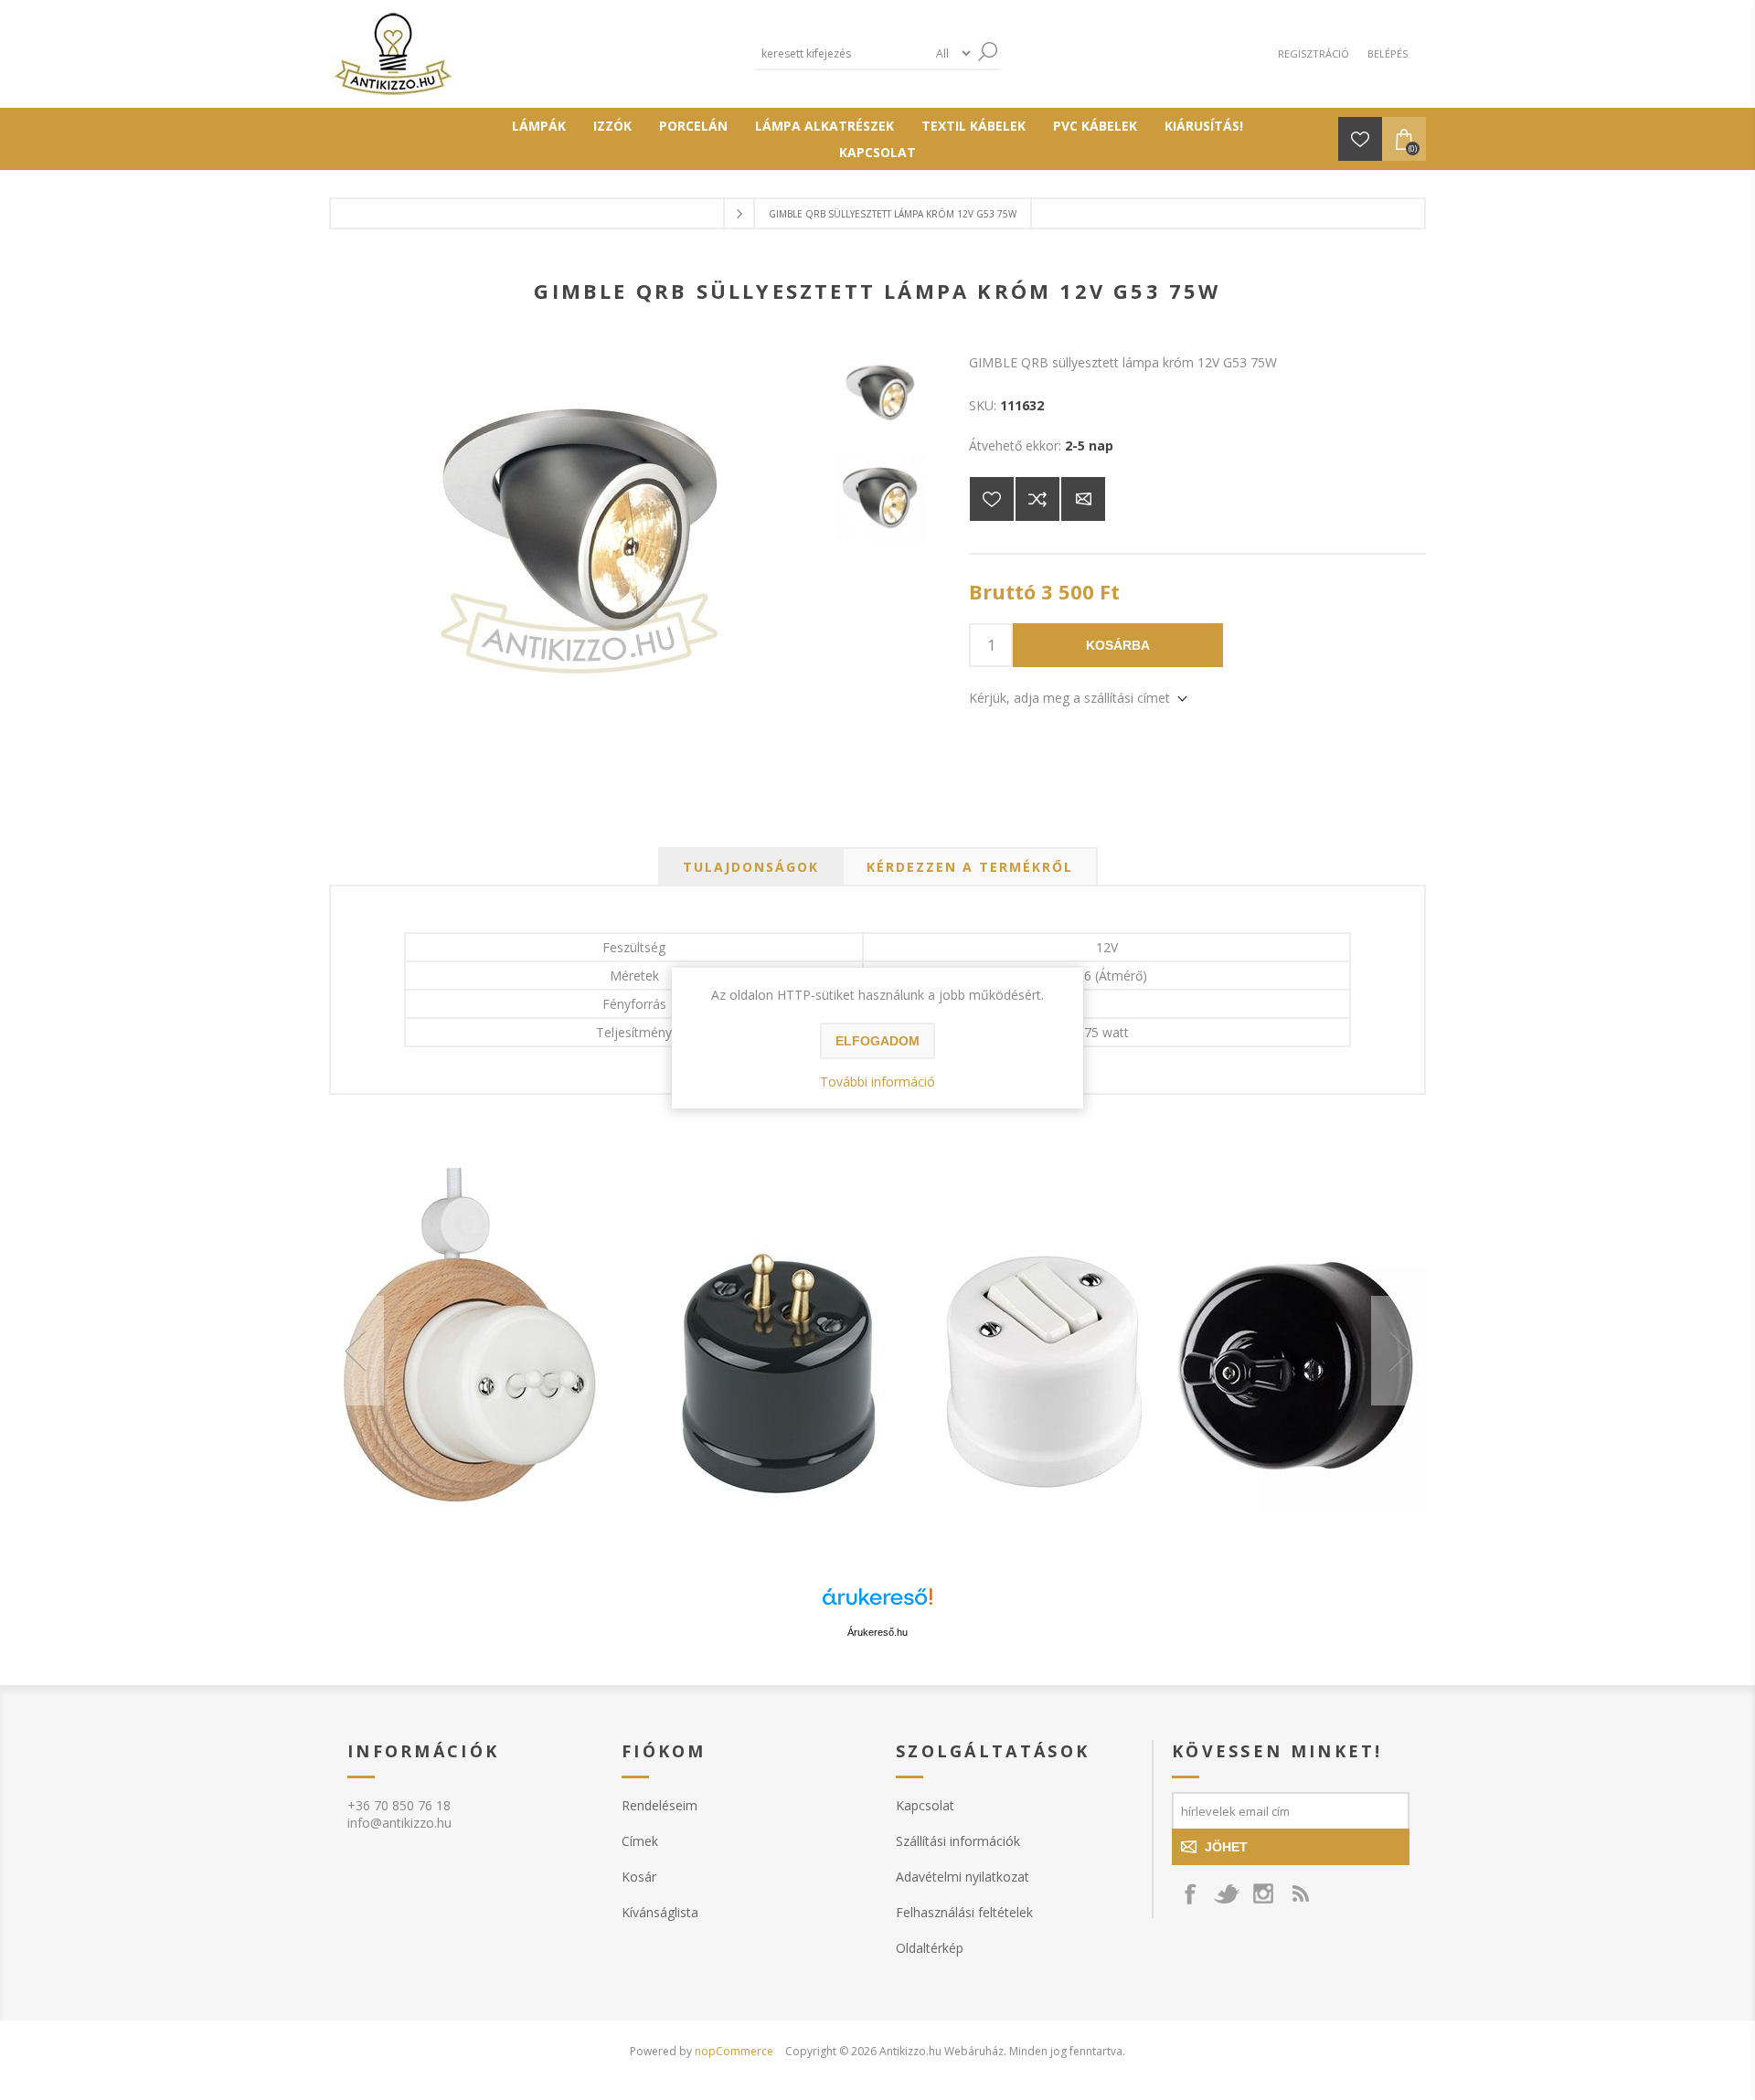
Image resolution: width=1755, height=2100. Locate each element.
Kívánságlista (660, 1912)
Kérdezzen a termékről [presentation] (970, 867)
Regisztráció (1314, 53)
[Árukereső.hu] (877, 1605)
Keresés (987, 52)
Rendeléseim (659, 1805)
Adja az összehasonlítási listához (1037, 499)
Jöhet (1226, 1847)
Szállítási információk (958, 1841)
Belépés (1388, 53)
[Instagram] (1263, 1893)
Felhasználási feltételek (964, 1912)
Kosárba (1118, 645)
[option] (877, 1351)
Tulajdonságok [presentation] (751, 867)
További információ (877, 1082)
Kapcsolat (925, 1805)
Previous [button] (356, 1351)
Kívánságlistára (992, 499)
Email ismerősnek (1083, 499)
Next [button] (1399, 1351)
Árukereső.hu (877, 1632)
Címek (640, 1841)
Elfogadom (877, 1041)
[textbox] (841, 53)
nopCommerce (734, 2051)
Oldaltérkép (930, 1948)
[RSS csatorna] (1300, 1893)
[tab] (751, 867)
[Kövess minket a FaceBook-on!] (1190, 1893)
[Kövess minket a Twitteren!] (1227, 1893)
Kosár (639, 1877)
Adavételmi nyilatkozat (963, 1877)
